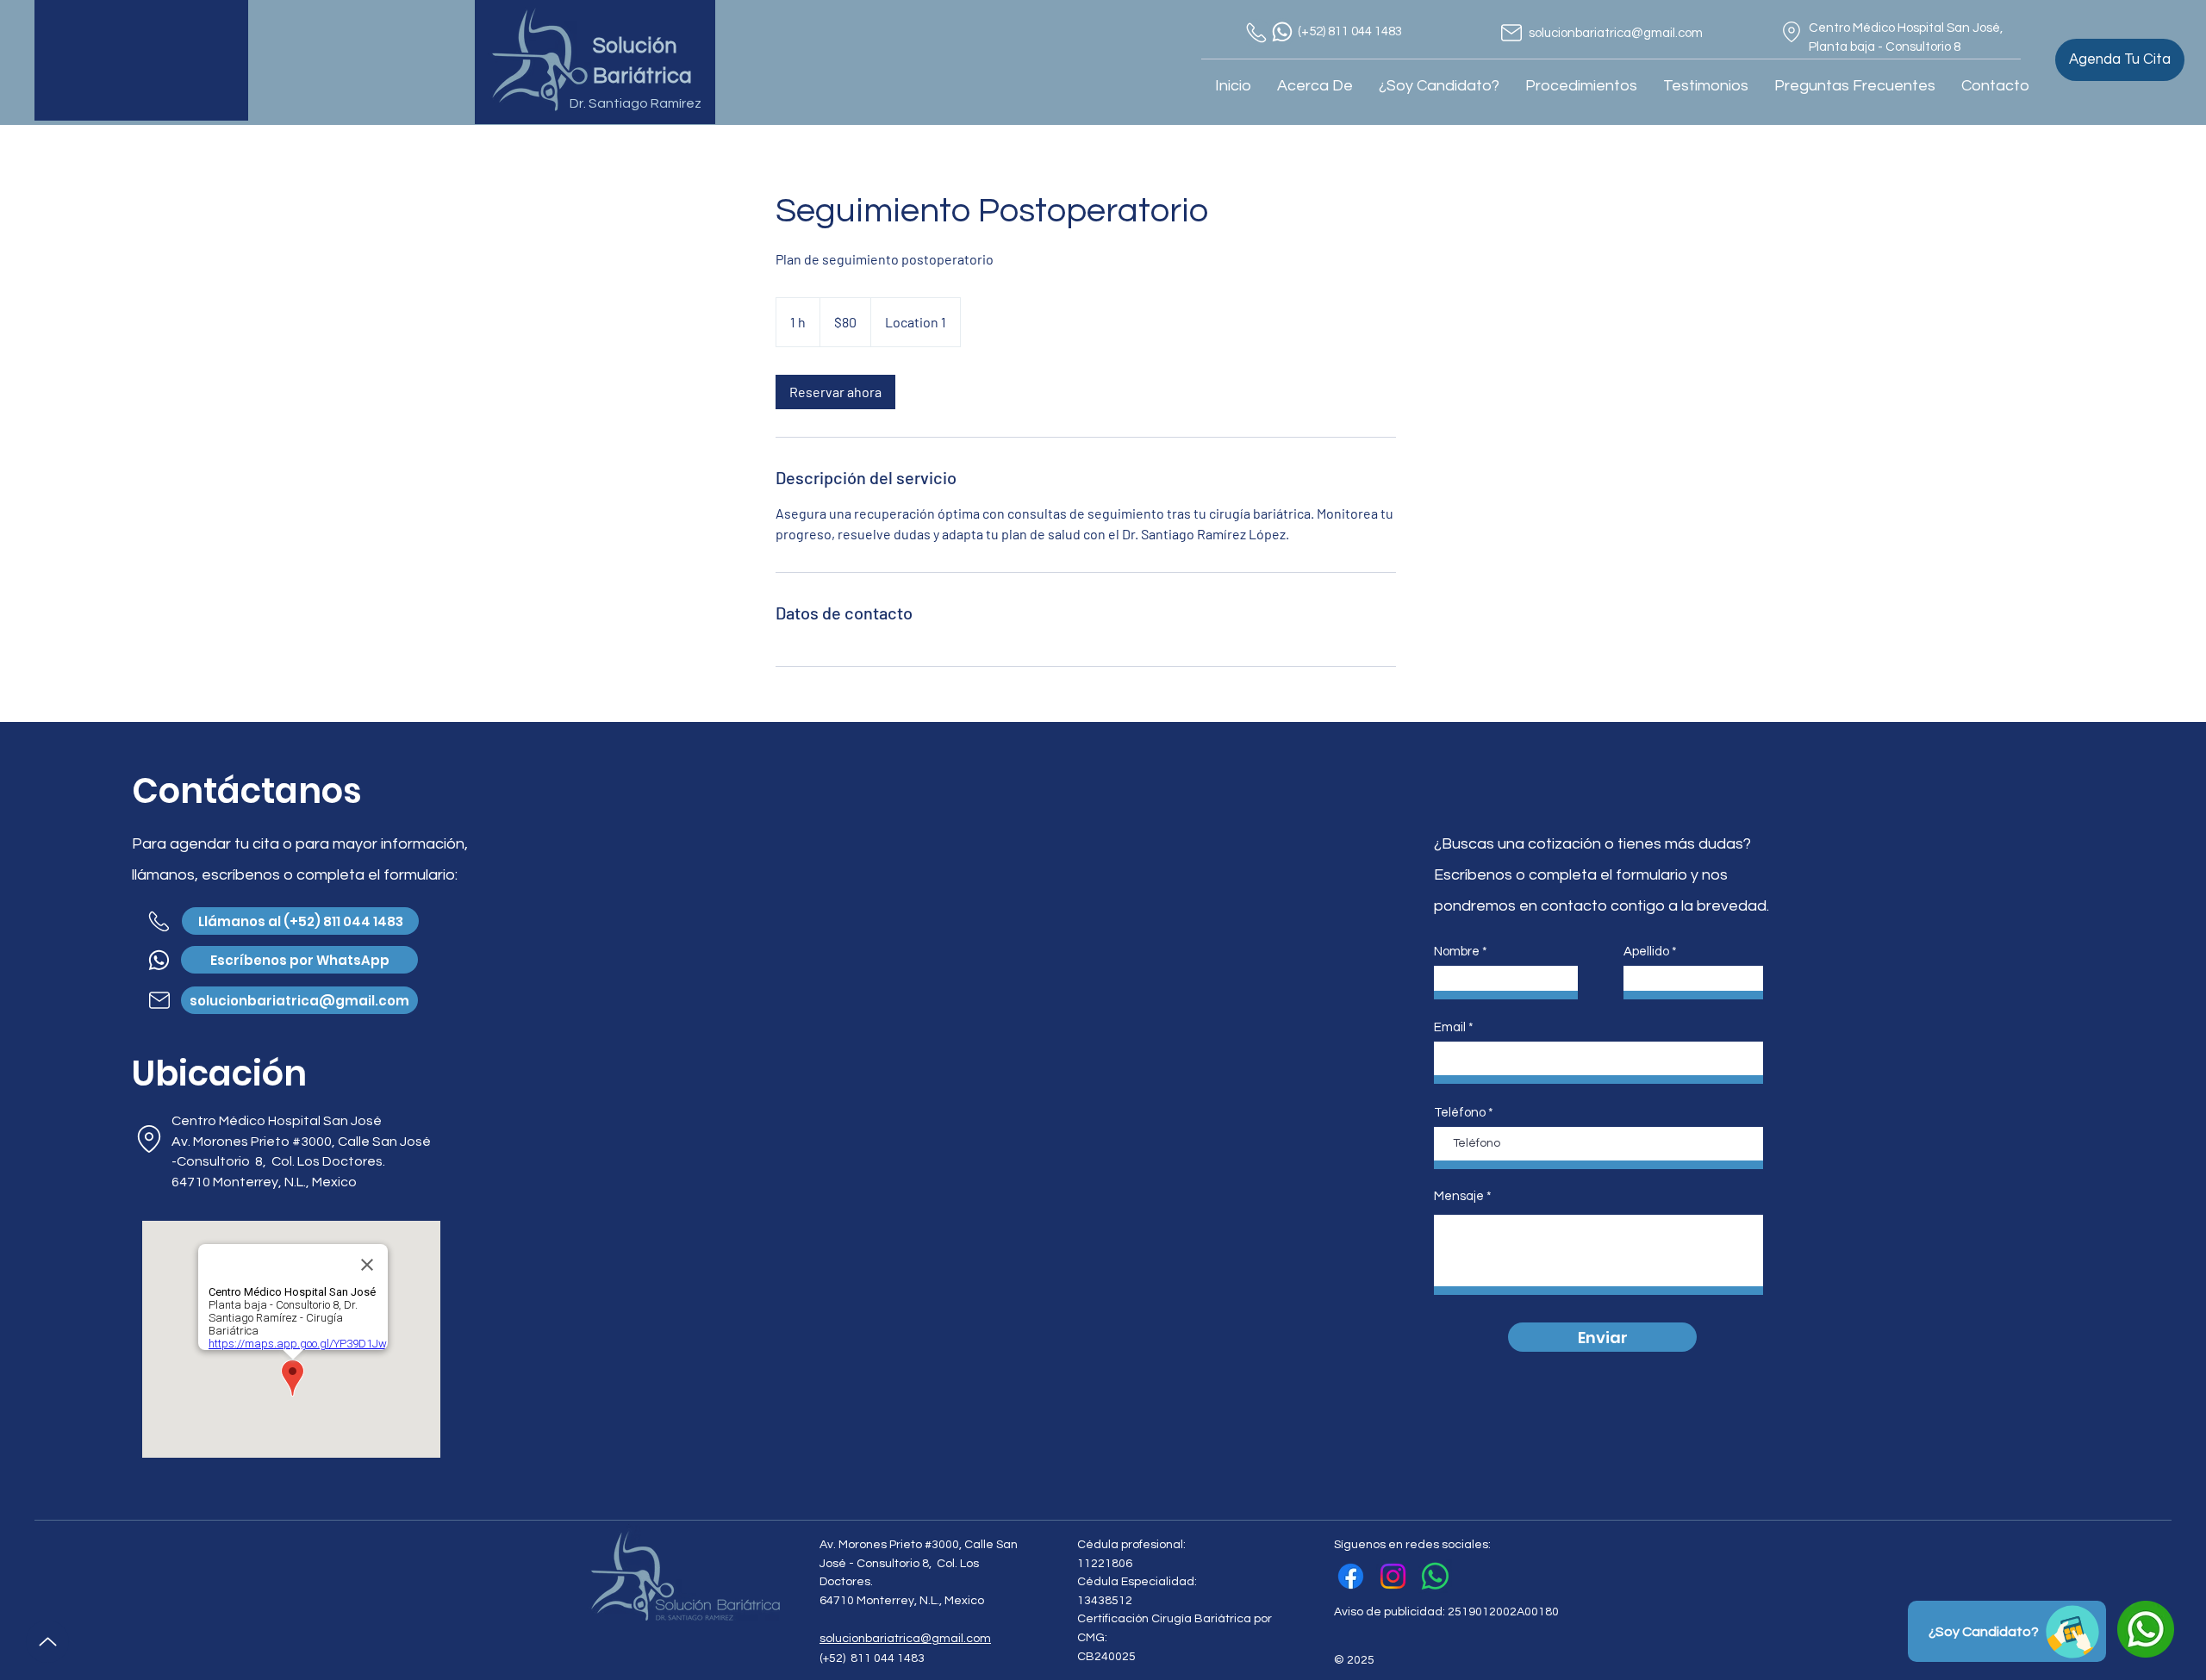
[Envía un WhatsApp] (1435, 1576)
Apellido (1646, 952)
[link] (835, 392)
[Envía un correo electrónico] (1511, 33)
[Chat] (1282, 32)
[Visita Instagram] (1393, 1576)
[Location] (1792, 32)
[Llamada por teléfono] (1256, 33)
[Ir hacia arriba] (47, 1642)
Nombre (1457, 952)
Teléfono (1460, 1113)
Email (1450, 1027)
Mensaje (1459, 1196)
